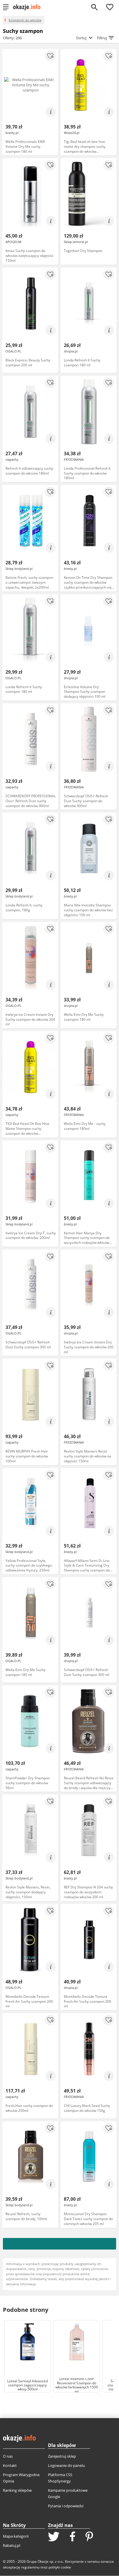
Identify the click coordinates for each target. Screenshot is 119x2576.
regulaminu (30, 2567)
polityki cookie (60, 2567)
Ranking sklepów (17, 2490)
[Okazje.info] (29, 7)
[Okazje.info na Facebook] (72, 2537)
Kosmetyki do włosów (25, 20)
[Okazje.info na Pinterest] (89, 2537)
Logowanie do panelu (66, 2465)
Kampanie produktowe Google (68, 2493)
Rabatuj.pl (12, 2545)
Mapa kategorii (16, 2536)
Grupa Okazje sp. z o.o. (45, 2561)
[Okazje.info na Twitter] (54, 2537)
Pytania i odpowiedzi (66, 2506)
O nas (8, 2456)
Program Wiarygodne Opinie (21, 2478)
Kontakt (10, 2465)
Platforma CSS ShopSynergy (60, 2478)
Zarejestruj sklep (62, 2456)
